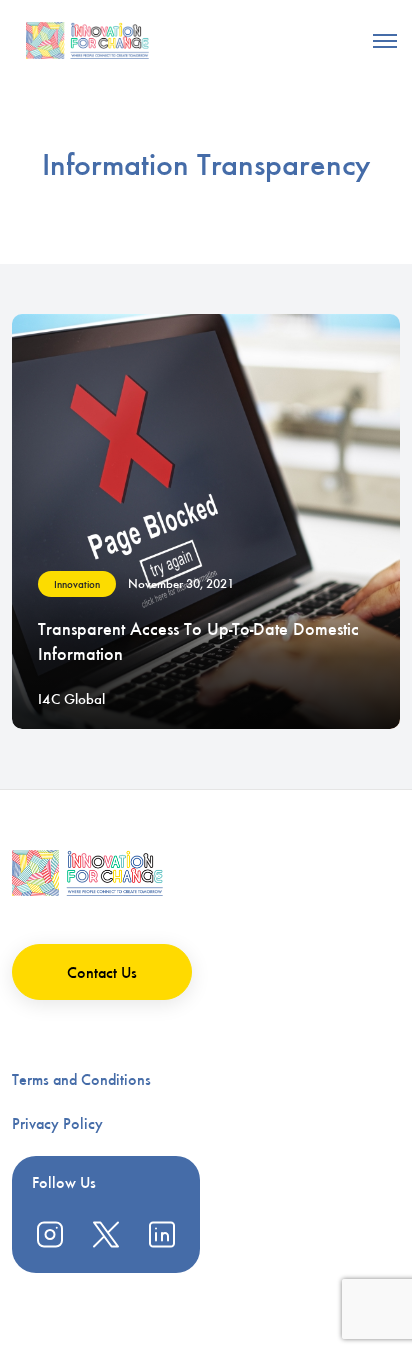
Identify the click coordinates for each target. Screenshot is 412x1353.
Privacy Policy (57, 1123)
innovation (77, 584)
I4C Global (71, 699)
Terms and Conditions (81, 1079)
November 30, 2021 (181, 583)
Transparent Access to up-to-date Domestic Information (198, 641)
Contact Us (102, 972)
